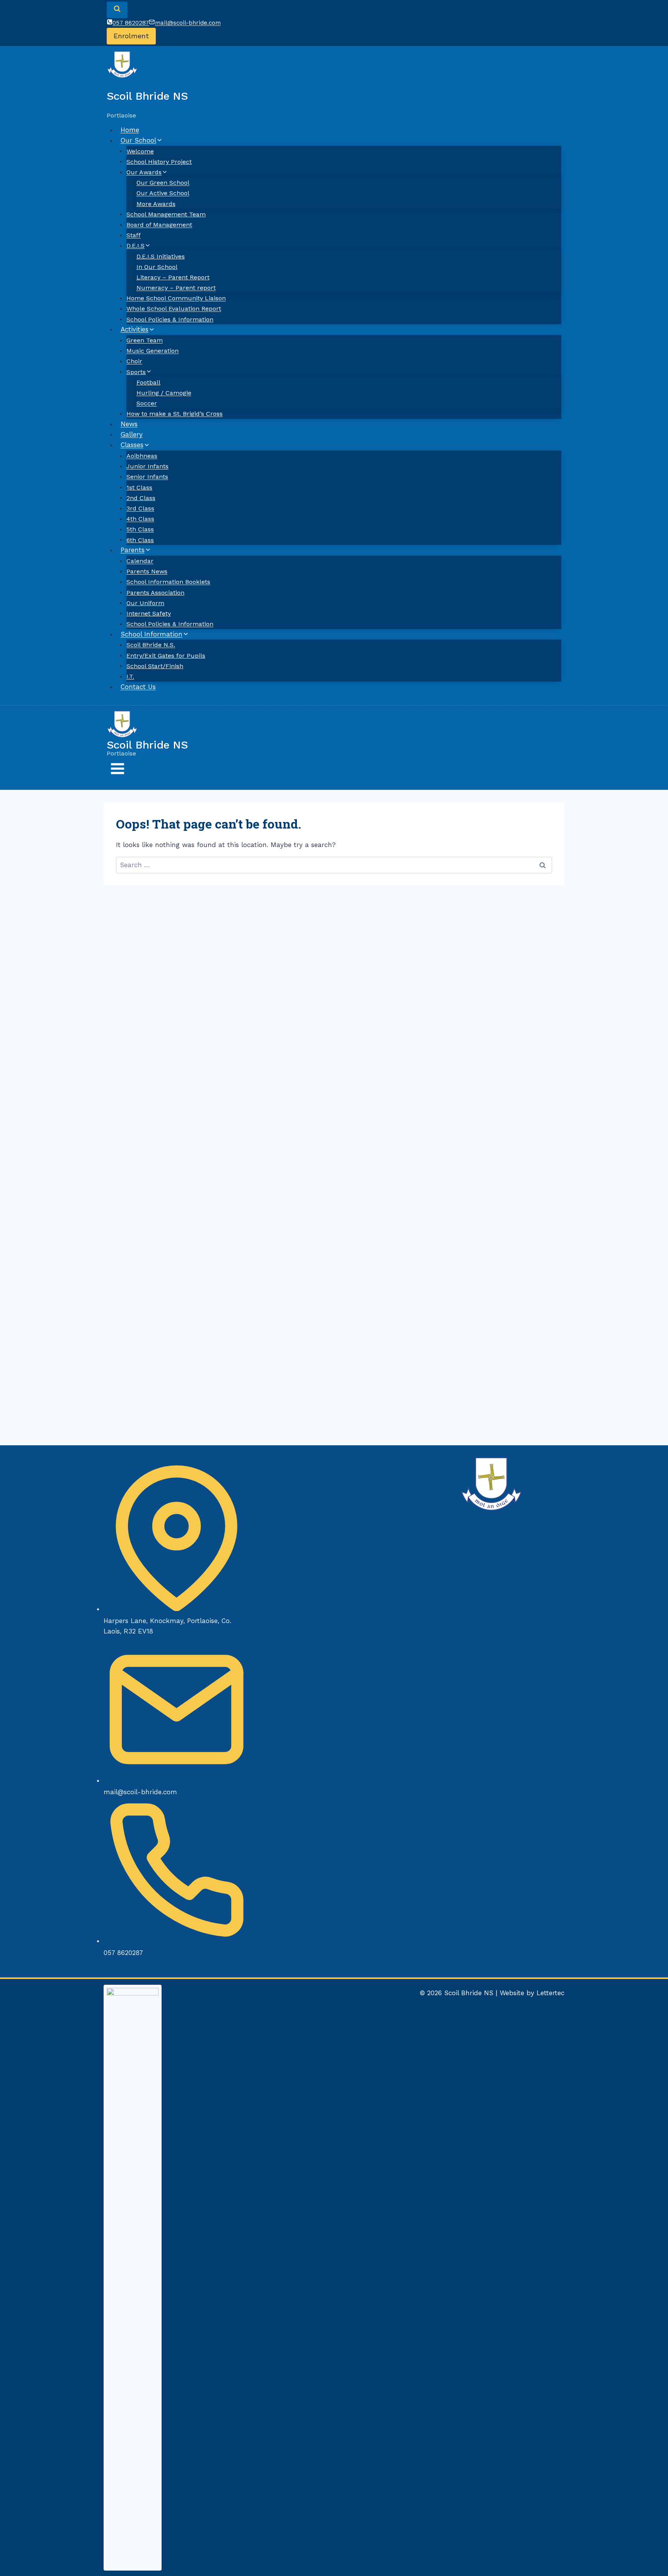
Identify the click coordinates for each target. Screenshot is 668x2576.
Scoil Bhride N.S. (151, 645)
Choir (134, 361)
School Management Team (166, 214)
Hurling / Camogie (164, 393)
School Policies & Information (170, 319)
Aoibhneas (142, 456)
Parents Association (155, 592)
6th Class (140, 540)
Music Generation (153, 351)
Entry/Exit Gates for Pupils (166, 655)
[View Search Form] (117, 10)
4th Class (140, 519)
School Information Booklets (168, 582)
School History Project (159, 161)
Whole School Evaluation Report (174, 309)
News (129, 424)
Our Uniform (145, 603)
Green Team (145, 340)
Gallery (132, 434)
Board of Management (159, 225)
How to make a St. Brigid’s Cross (175, 414)
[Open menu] (118, 771)
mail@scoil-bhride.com (140, 1792)
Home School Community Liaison (176, 298)
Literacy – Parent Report (173, 277)
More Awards (156, 203)
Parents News (147, 571)
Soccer (147, 403)
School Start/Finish (155, 666)
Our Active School (163, 193)
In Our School (157, 266)
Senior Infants (147, 477)
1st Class (139, 487)
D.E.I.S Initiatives (161, 256)
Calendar (140, 561)
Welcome (140, 151)
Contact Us (138, 687)
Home (130, 130)
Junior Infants (147, 466)
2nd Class (141, 498)
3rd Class (140, 508)
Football (148, 382)
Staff (134, 235)
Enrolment (131, 36)
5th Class (140, 529)
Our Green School (163, 183)
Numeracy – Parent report (176, 288)
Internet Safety (149, 613)
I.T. (130, 676)
